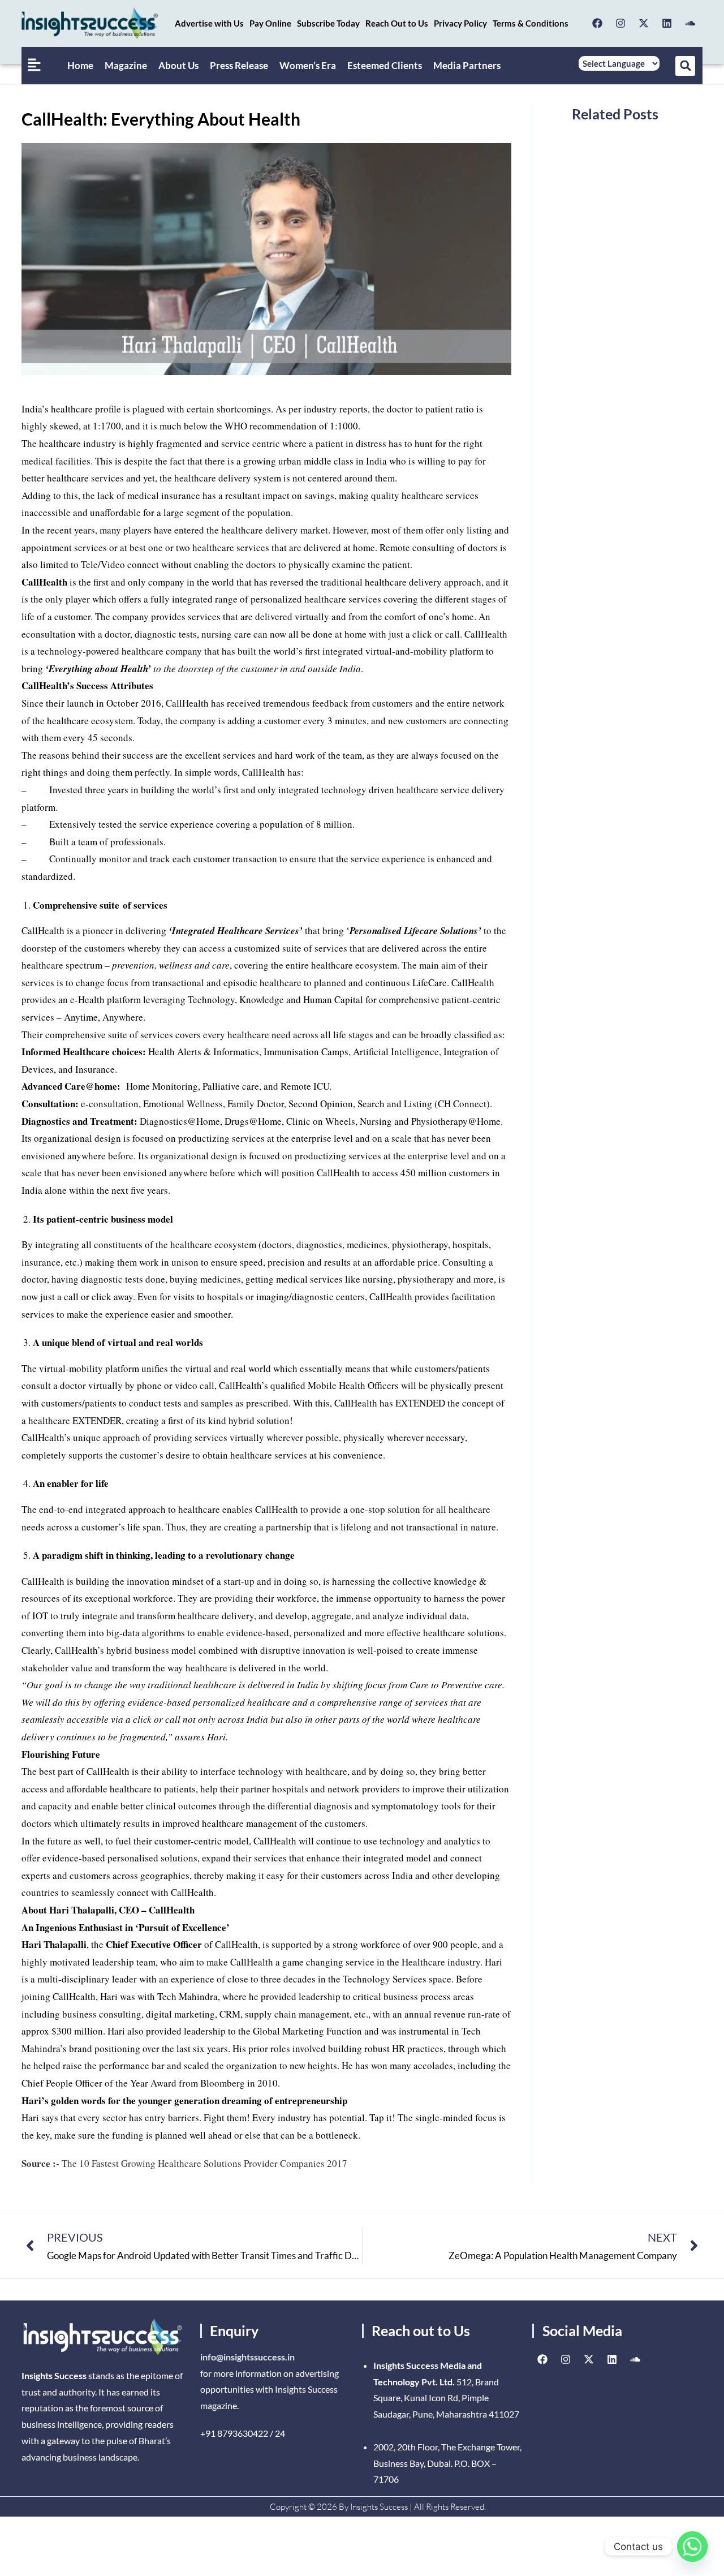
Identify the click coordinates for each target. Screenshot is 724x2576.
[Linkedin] (667, 23)
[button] (685, 66)
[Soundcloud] (690, 23)
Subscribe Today (328, 23)
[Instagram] (620, 23)
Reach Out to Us (397, 23)
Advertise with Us (209, 23)
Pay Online (270, 23)
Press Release (239, 65)
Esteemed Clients (385, 65)
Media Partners (467, 65)
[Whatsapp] (692, 2547)
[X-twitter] (644, 23)
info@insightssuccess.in (247, 2357)
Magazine (126, 65)
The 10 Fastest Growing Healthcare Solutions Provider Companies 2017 (184, 2163)
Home (80, 65)
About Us (178, 65)
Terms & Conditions (531, 23)
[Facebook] (597, 23)
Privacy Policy (460, 23)
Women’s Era (308, 65)
